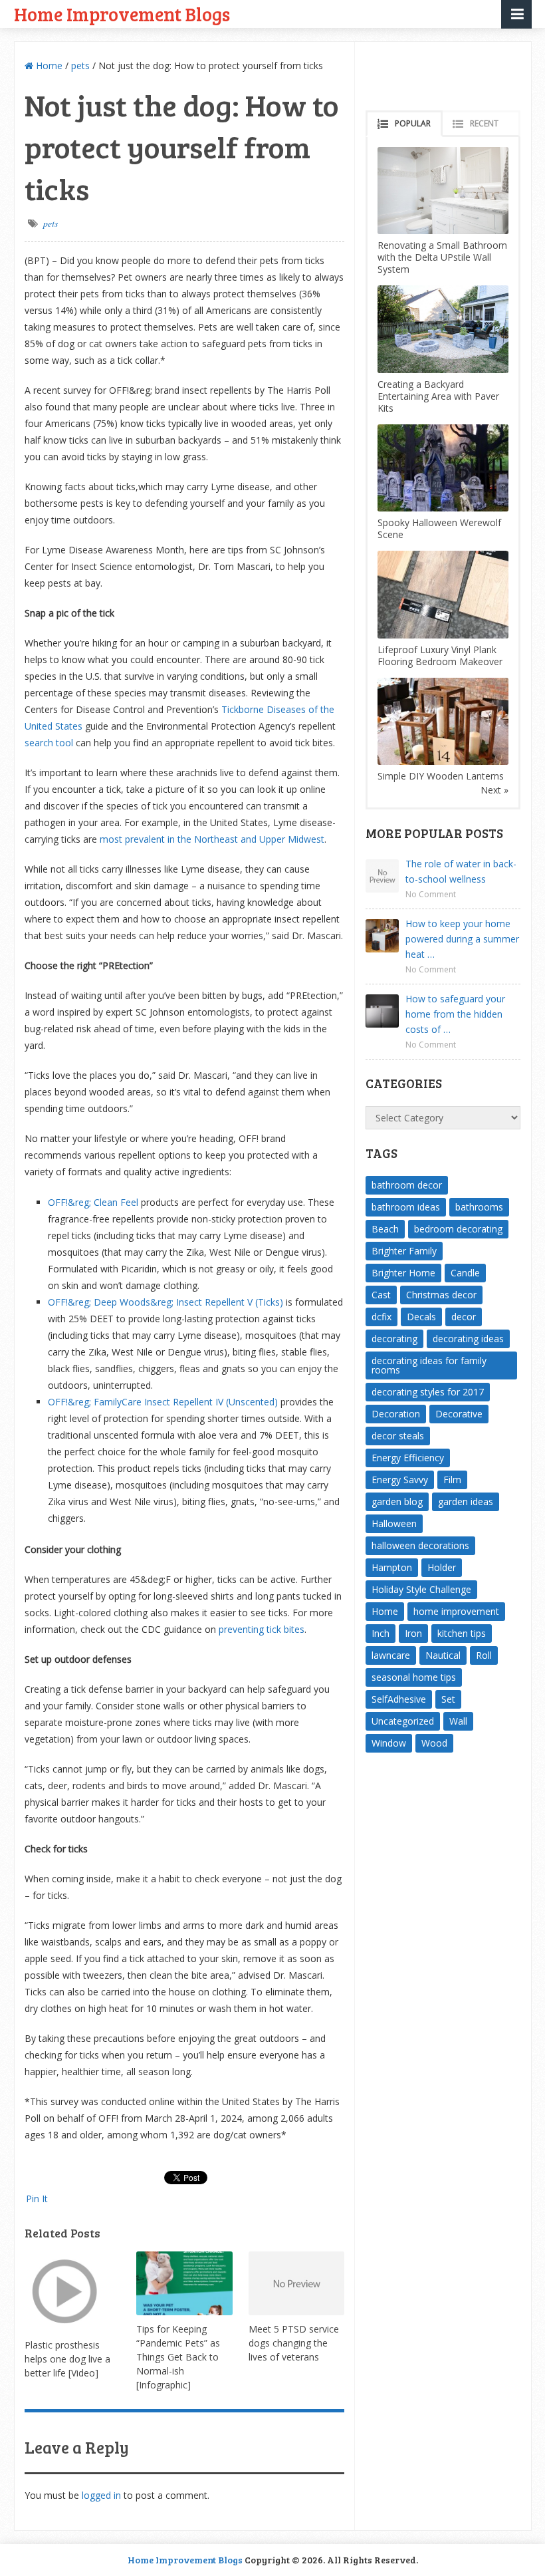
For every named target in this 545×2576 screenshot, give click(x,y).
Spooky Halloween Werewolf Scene (439, 528)
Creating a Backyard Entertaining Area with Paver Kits (438, 396)
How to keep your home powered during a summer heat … (462, 939)
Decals (421, 1317)
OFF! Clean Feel (93, 1202)
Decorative (459, 1414)
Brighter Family (404, 1251)
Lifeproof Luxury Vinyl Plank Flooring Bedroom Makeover (440, 655)
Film (452, 1480)
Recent (484, 123)
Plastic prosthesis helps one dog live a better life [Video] (67, 2359)
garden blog (397, 1502)
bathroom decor (407, 1185)
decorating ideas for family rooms (429, 1365)
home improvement (456, 1611)
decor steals (398, 1436)
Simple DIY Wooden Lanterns (441, 776)
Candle (465, 1273)
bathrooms (479, 1207)
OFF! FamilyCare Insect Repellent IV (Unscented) (163, 1402)
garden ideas (466, 1502)
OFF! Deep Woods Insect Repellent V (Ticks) (165, 1302)
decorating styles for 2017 (428, 1392)
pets (80, 66)
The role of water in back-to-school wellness (461, 871)
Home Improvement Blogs (122, 14)
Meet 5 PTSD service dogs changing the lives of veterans (294, 2343)
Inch (381, 1633)
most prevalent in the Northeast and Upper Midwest (212, 839)
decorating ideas (468, 1339)
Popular (413, 123)
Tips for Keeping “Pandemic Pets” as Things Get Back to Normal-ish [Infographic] (178, 2357)
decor (464, 1317)
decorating (394, 1339)
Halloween (394, 1523)
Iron (413, 1633)
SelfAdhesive (399, 1699)
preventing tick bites (262, 1629)
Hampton (392, 1567)
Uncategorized (403, 1721)
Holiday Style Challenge (421, 1589)
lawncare (391, 1655)
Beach (385, 1229)
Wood (434, 1743)
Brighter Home (403, 1273)
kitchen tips (462, 1633)
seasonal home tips (414, 1677)
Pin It (37, 2199)
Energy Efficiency (408, 1458)
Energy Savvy (400, 1480)
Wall (458, 1721)
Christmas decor (441, 1295)
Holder (442, 1567)
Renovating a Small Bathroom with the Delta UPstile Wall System (442, 257)
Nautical (443, 1655)
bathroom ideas (406, 1207)
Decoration (396, 1414)
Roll (484, 1655)
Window (389, 1743)
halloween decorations (420, 1545)
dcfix (381, 1317)
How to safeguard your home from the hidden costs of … (455, 1014)
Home (48, 66)
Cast (381, 1295)
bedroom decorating (458, 1229)
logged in (101, 2495)
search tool (49, 743)
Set (448, 1699)
